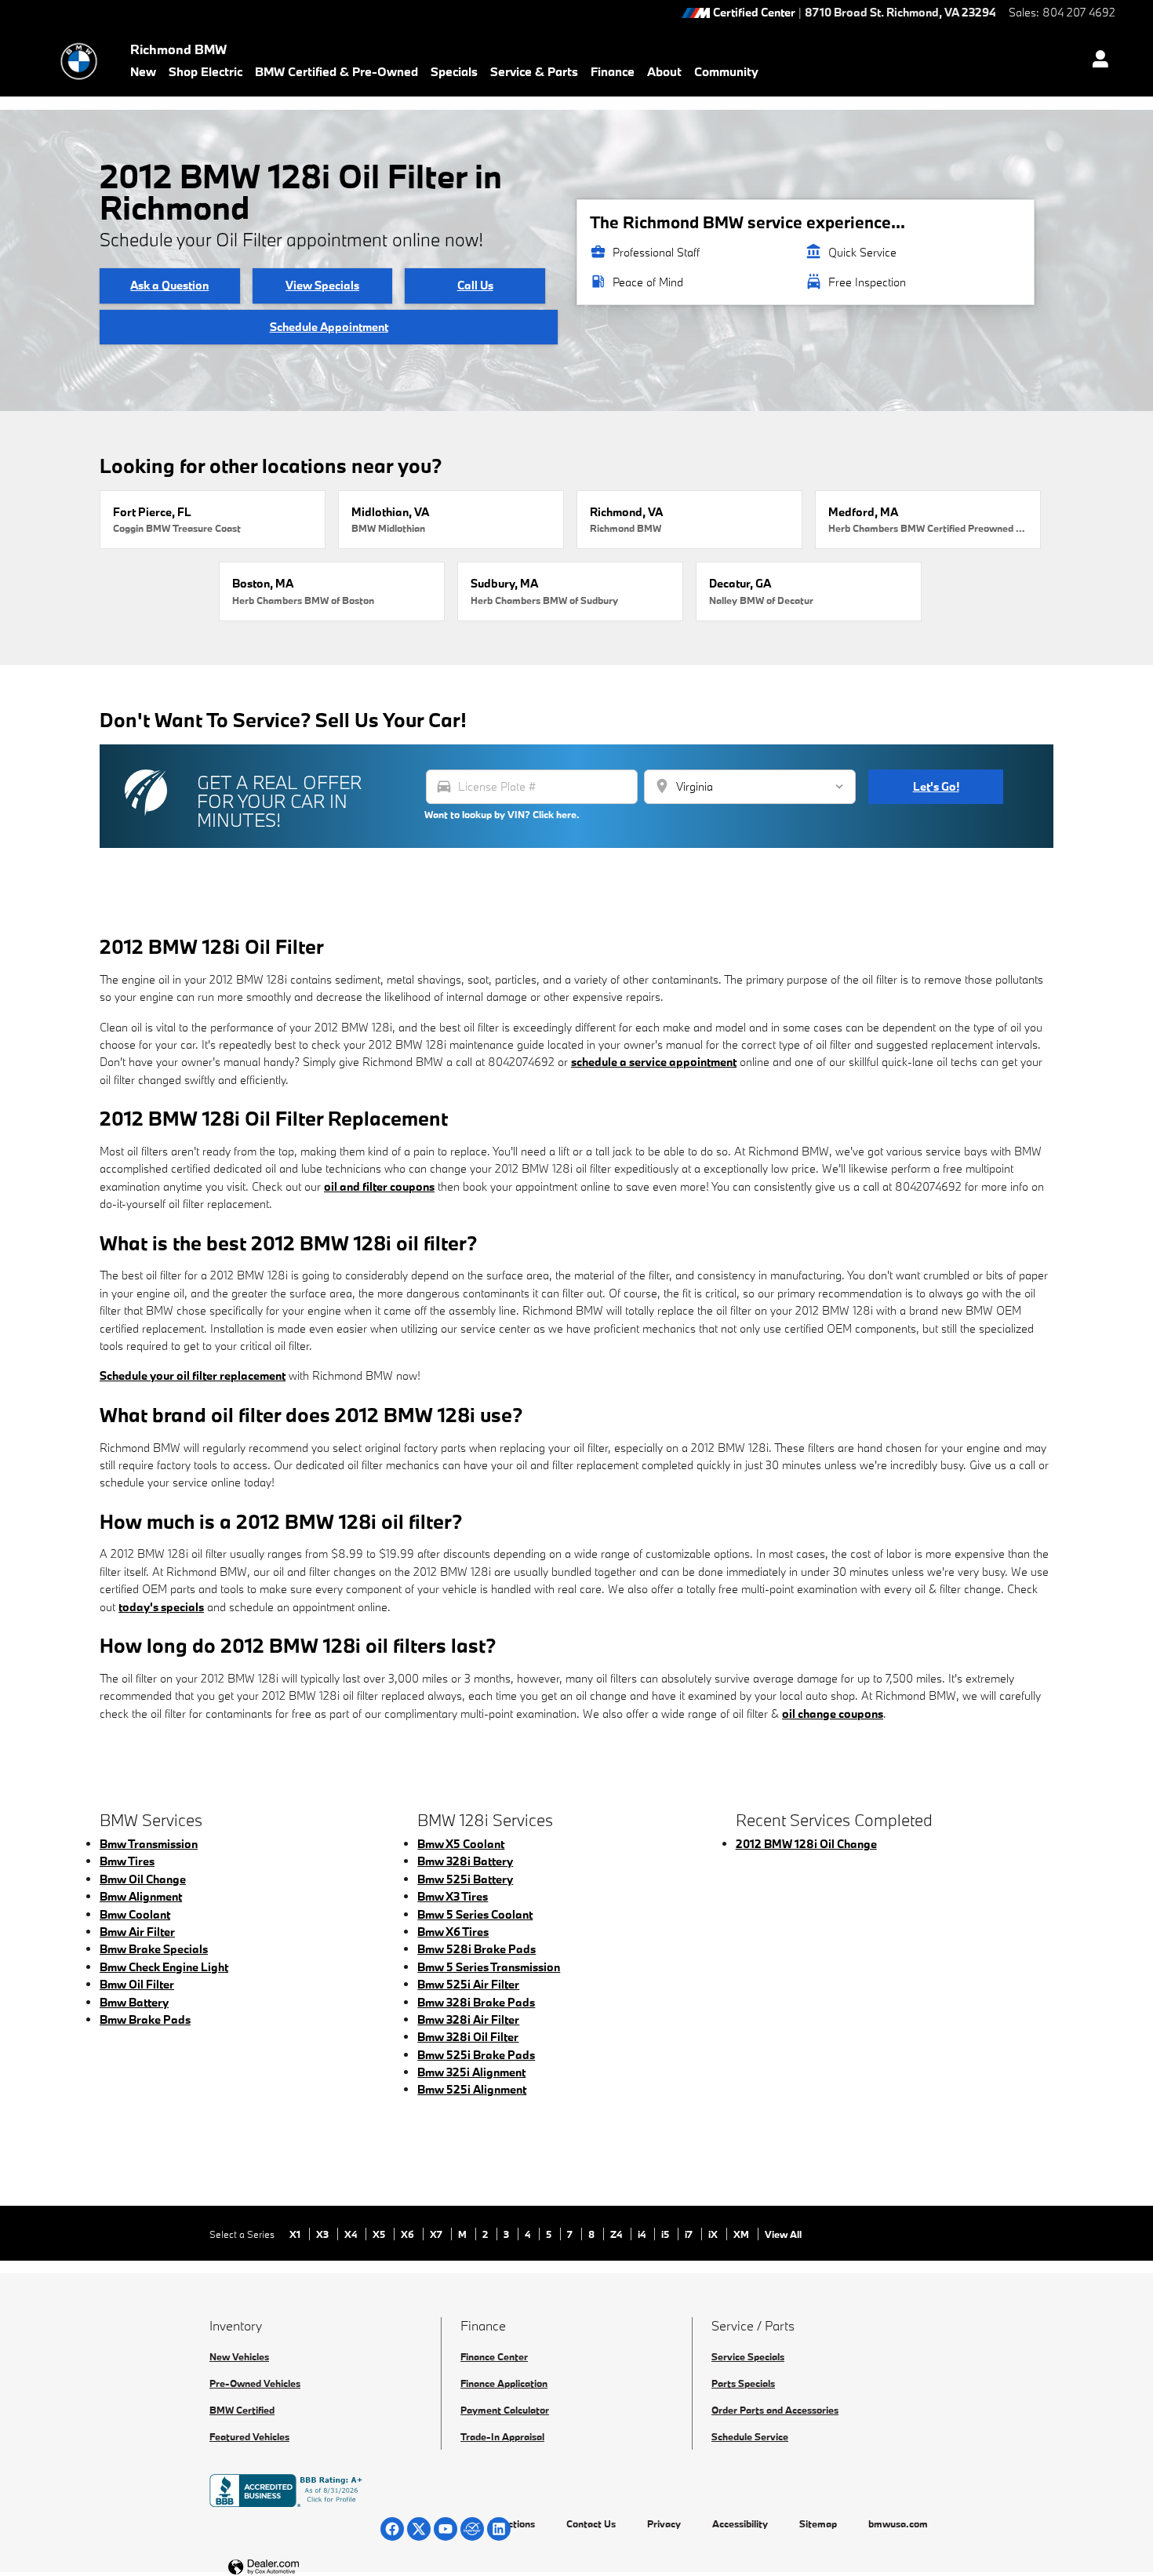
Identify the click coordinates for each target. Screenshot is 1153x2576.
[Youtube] (446, 2529)
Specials (454, 71)
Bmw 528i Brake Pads (476, 1949)
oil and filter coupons (379, 1186)
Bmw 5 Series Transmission (489, 1967)
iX (714, 2234)
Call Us (475, 285)
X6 (409, 2234)
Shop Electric (206, 71)
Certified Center (754, 13)
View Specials (322, 285)
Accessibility (740, 2523)
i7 (690, 2234)
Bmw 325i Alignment (471, 2072)
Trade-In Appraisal (502, 2436)
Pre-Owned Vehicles (255, 2383)
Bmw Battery (134, 2002)
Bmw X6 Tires (453, 1932)
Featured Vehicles (249, 2436)
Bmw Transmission (149, 1844)
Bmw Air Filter (137, 1932)
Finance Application (504, 2383)
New (143, 71)
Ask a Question (169, 285)
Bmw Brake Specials (154, 1949)
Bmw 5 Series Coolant (475, 1914)
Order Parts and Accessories (775, 2410)
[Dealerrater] (472, 2529)
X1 (296, 2234)
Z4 (617, 2234)
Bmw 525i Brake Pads (476, 2055)
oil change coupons (833, 1714)
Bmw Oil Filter (137, 1984)
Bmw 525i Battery (465, 1879)
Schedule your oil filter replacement (193, 1375)
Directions (512, 2523)
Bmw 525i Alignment (472, 2089)
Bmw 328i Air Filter (468, 2019)
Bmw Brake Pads (145, 2019)
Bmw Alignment (141, 1896)
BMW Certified (242, 2410)
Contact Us (591, 2523)
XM (742, 2234)
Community (726, 71)
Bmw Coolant (135, 1914)
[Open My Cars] (1096, 61)
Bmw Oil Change (143, 1879)
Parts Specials (743, 2383)
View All (783, 2234)
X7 (437, 2234)
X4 (352, 2234)
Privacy (664, 2523)
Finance (613, 71)
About (664, 71)
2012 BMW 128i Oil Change (806, 1844)
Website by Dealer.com (302, 2568)
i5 (666, 2234)
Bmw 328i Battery (465, 1861)
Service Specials (748, 2356)
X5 (380, 2234)
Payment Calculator (505, 2410)
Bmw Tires (127, 1861)
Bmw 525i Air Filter (468, 1984)
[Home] (79, 61)
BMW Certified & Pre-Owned (336, 71)
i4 (643, 2234)
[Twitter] (419, 2529)
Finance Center (494, 2356)
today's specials (161, 1607)
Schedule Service (750, 2436)
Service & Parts (534, 71)
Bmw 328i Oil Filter (468, 2037)
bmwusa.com (898, 2523)
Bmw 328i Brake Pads (476, 2002)
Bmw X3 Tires (453, 1896)
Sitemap (818, 2523)
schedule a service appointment (654, 1062)
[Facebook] (392, 2529)
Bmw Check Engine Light (164, 1967)
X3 (324, 2234)
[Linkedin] (499, 2529)
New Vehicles (239, 2356)
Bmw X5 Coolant (461, 1844)
